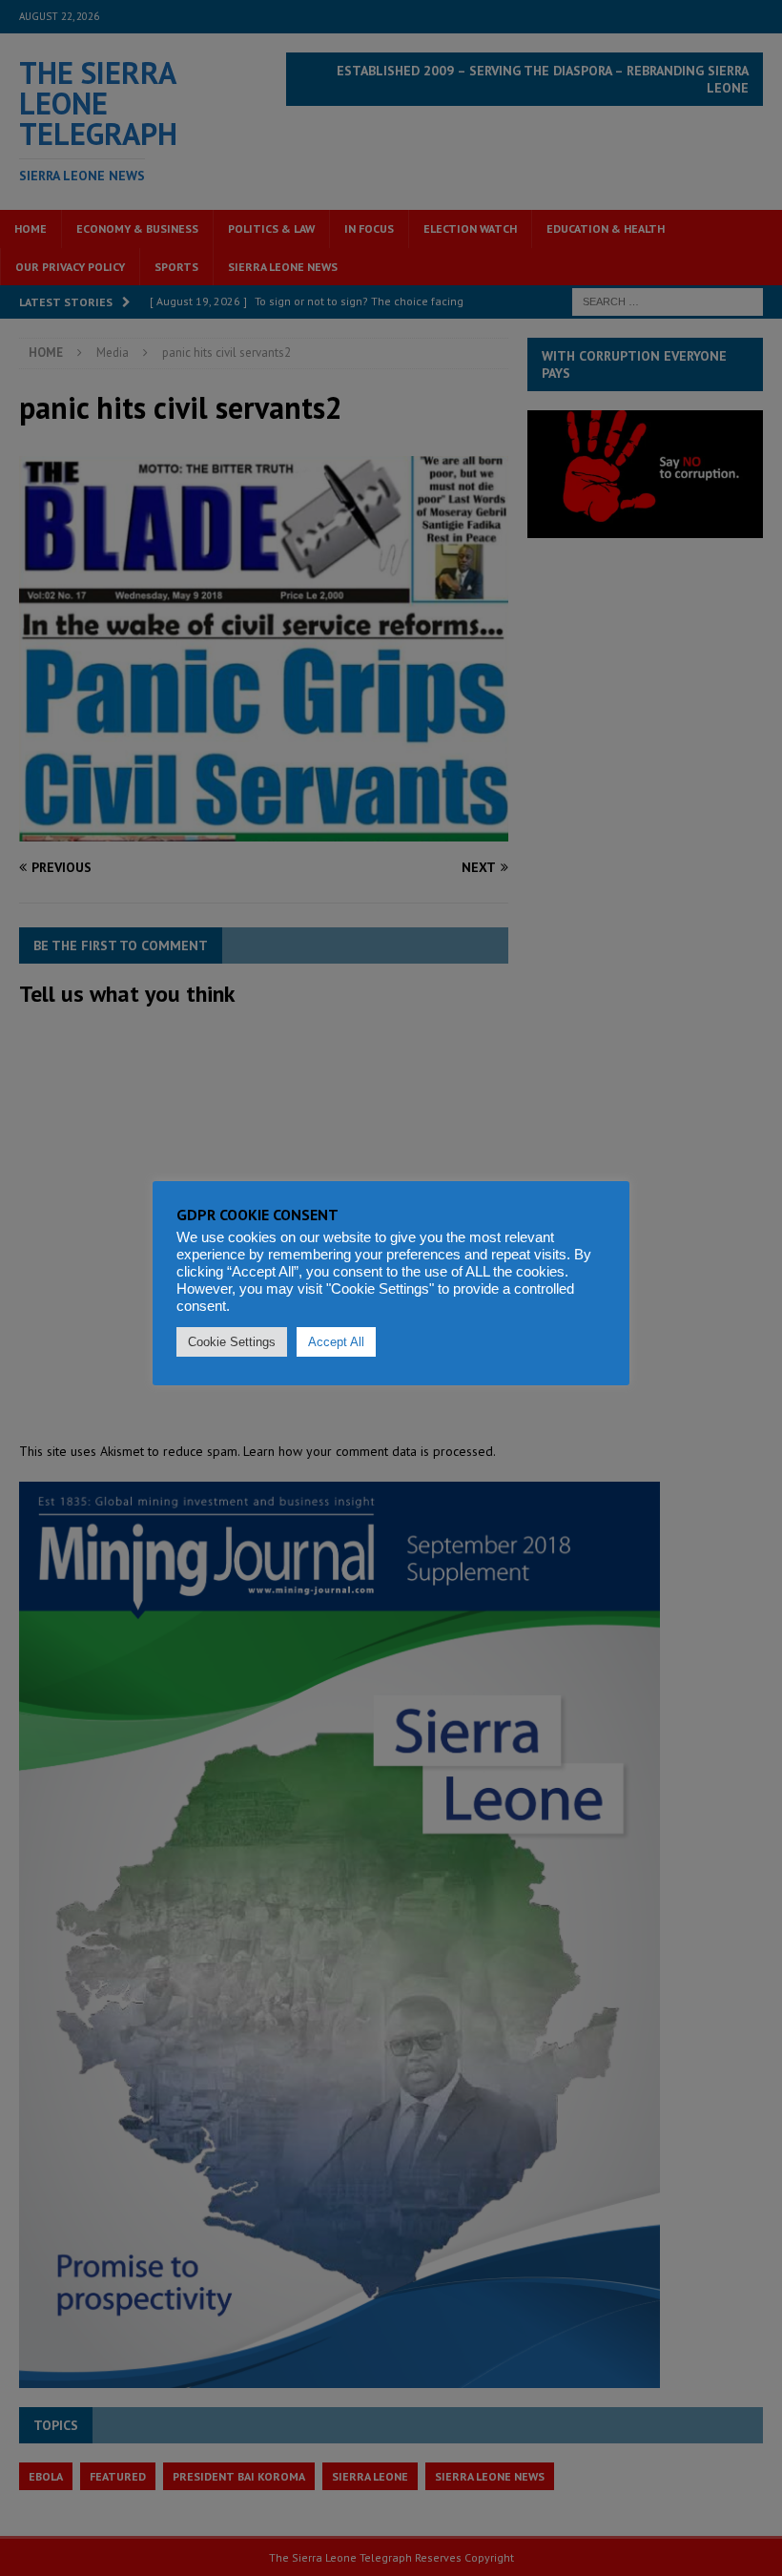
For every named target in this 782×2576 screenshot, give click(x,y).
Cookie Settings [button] (232, 1342)
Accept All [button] (336, 1342)
